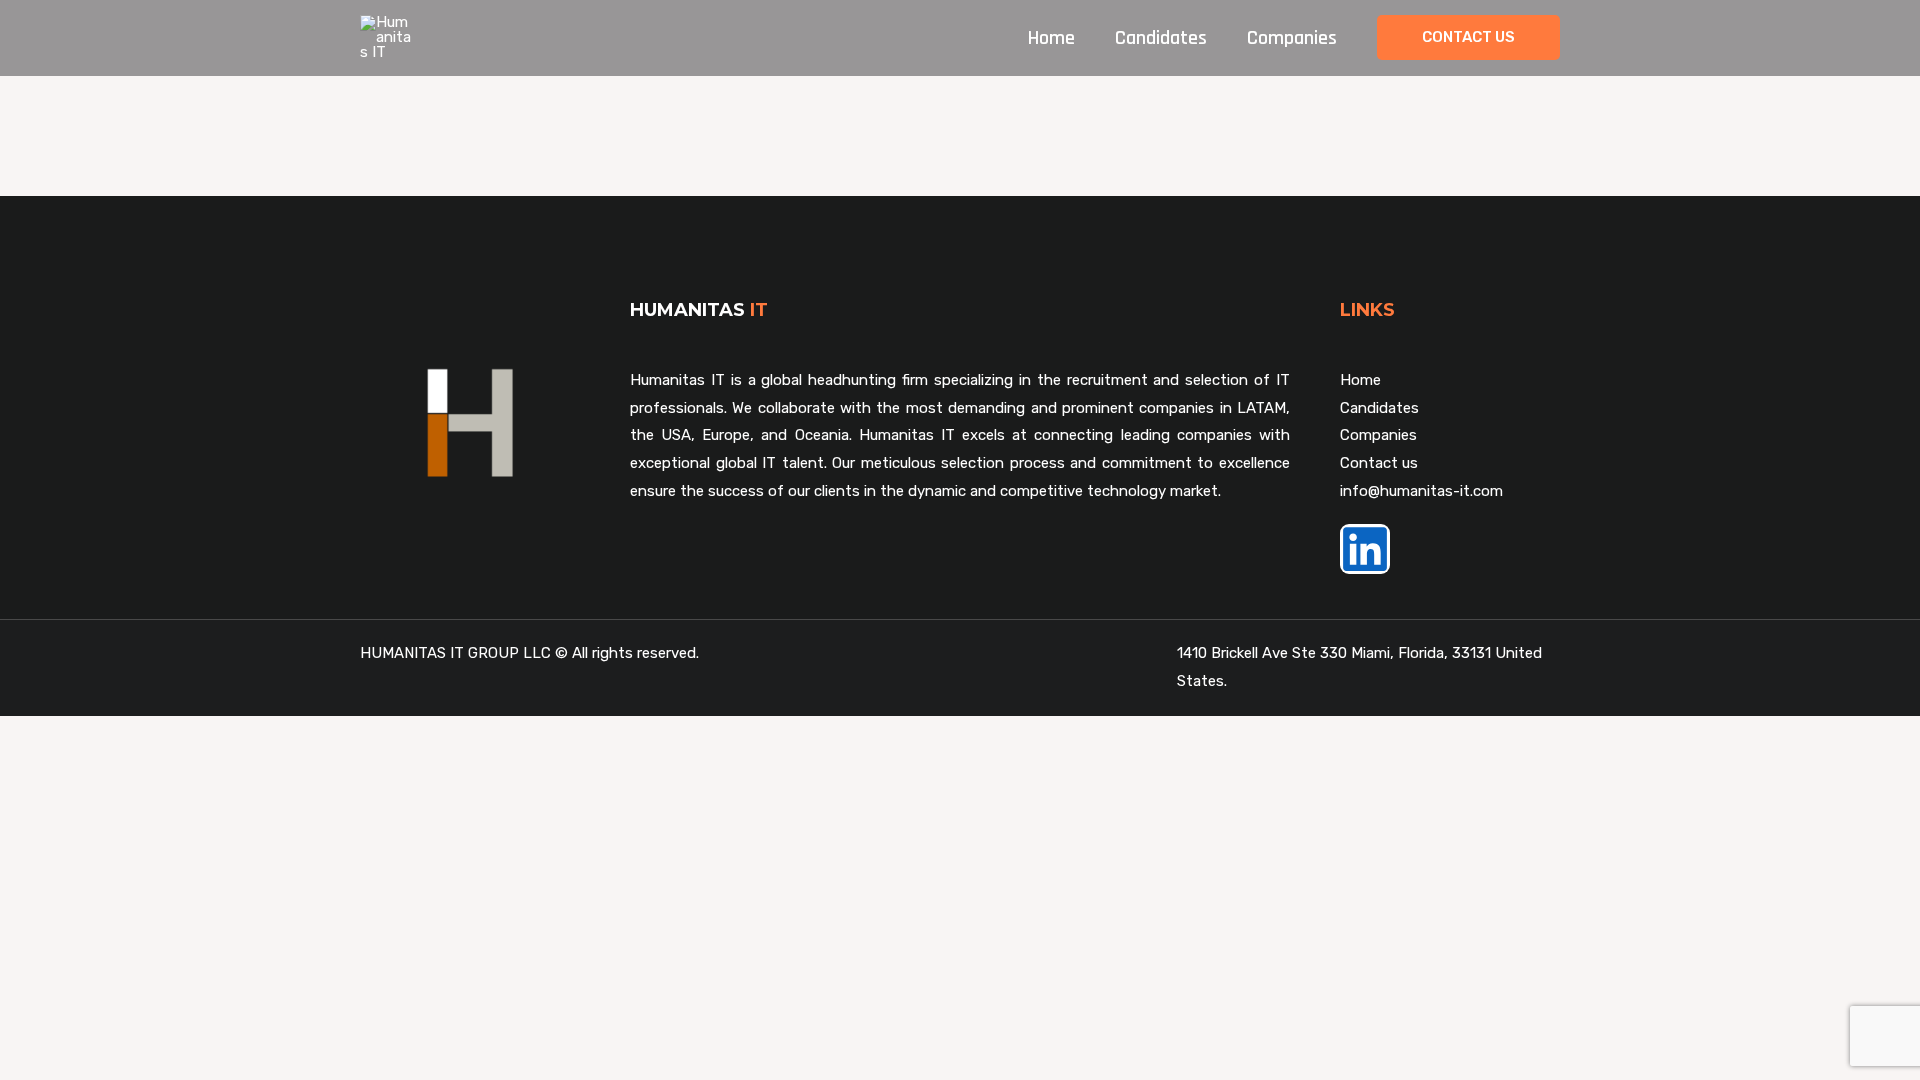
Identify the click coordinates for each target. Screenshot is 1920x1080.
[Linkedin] (1365, 549)
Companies (1292, 38)
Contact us (1379, 463)
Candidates (1161, 38)
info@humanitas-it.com (1421, 491)
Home (1051, 38)
